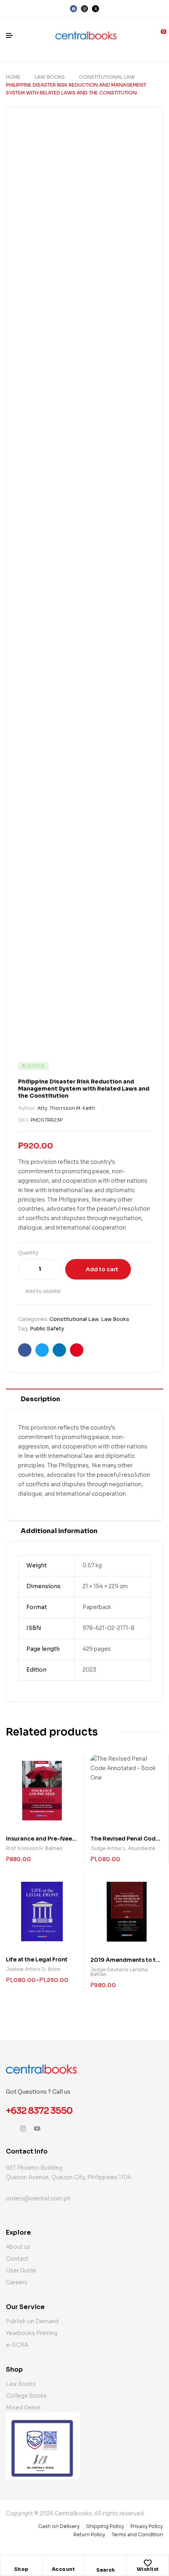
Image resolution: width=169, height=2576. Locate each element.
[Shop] (21, 2563)
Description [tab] (40, 1399)
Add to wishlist (43, 1291)
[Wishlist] (148, 2563)
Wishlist (148, 2569)
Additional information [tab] (59, 1531)
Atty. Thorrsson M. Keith (66, 1108)
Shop (21, 2569)
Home (13, 77)
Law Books (50, 77)
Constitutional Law (107, 77)
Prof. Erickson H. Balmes (34, 1848)
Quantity (28, 1253)
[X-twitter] (96, 9)
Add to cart (102, 1269)
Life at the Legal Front (37, 1959)
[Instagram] (84, 9)
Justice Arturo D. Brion (33, 1969)
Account (63, 2569)
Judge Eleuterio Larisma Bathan (119, 1972)
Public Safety (47, 1329)
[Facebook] (73, 9)
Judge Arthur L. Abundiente (123, 1848)
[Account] (63, 2563)
